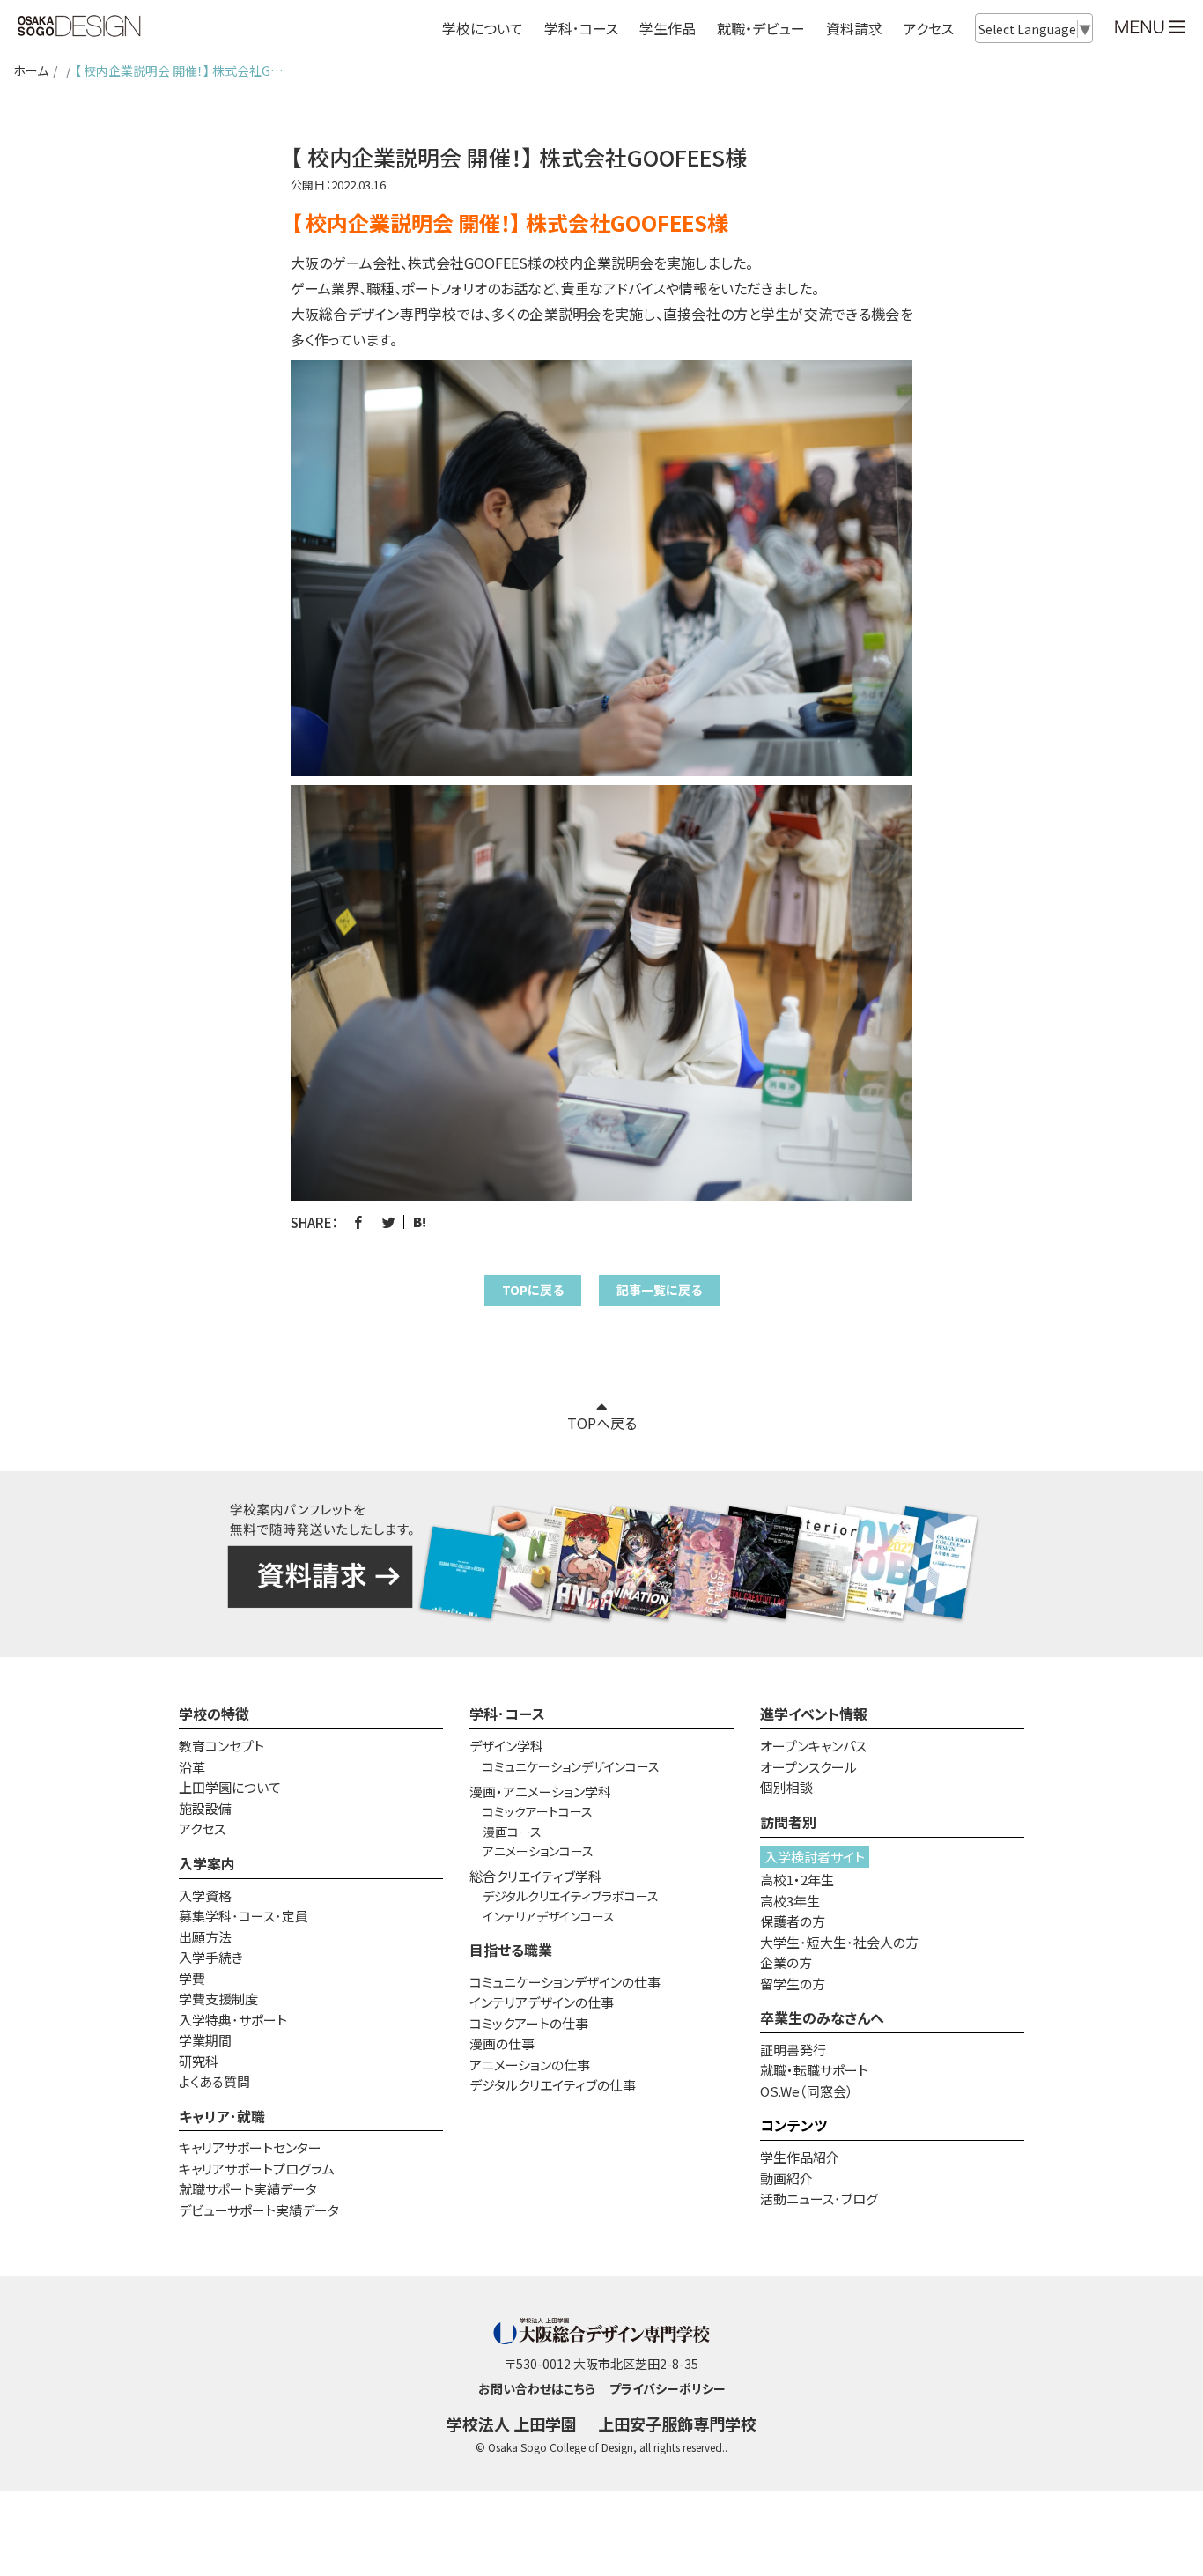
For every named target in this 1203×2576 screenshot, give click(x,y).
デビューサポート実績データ (259, 2210)
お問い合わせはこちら (537, 2388)
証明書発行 (793, 2050)
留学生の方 (793, 1984)
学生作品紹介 (800, 2157)
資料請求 (854, 28)
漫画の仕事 (502, 2043)
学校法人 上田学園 (512, 2424)
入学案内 (207, 1863)
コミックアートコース (538, 1811)
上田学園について (230, 1787)
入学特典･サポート (233, 2020)
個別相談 (786, 1787)
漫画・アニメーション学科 (540, 1791)
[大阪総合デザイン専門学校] (79, 27)
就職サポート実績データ (248, 2189)
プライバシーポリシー (668, 2388)
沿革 (192, 1767)
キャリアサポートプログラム (257, 2169)
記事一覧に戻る (659, 1290)
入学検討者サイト (815, 1857)
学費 (192, 1978)
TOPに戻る (533, 1290)
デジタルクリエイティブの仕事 (553, 2085)
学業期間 (205, 2040)
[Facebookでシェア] (358, 1222)
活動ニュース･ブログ (819, 2198)
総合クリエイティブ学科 (535, 1876)
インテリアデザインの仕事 (542, 2002)
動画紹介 (786, 2178)
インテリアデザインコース (549, 1916)
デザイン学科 (506, 1746)
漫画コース (512, 1832)
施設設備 (205, 1808)
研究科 (199, 2061)
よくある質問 (214, 2081)
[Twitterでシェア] (389, 1222)
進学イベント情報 (814, 1714)
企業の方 (786, 1962)
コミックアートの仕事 (529, 2023)
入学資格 (205, 1895)
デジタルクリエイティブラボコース (571, 1896)
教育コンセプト (221, 1746)
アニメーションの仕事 (530, 2065)
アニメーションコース (538, 1851)
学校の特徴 (214, 1714)
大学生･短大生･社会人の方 (839, 1942)
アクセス (929, 28)
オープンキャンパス (813, 1746)
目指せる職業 (511, 1950)
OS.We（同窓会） (807, 2091)
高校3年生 (790, 1901)
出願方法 (205, 1937)
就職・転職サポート (814, 2070)
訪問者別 (788, 1822)
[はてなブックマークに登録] (420, 1222)
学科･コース (507, 1714)
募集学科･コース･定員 (244, 1916)
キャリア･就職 (222, 2116)
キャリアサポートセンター (250, 2147)
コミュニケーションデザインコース (571, 1766)
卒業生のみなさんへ (822, 2017)
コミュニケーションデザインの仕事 (565, 1982)
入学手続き (211, 1957)
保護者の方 (793, 1921)
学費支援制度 (218, 1999)
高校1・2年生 (797, 1880)
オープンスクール (808, 1767)
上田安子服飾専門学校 (677, 2424)
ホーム (31, 70)
